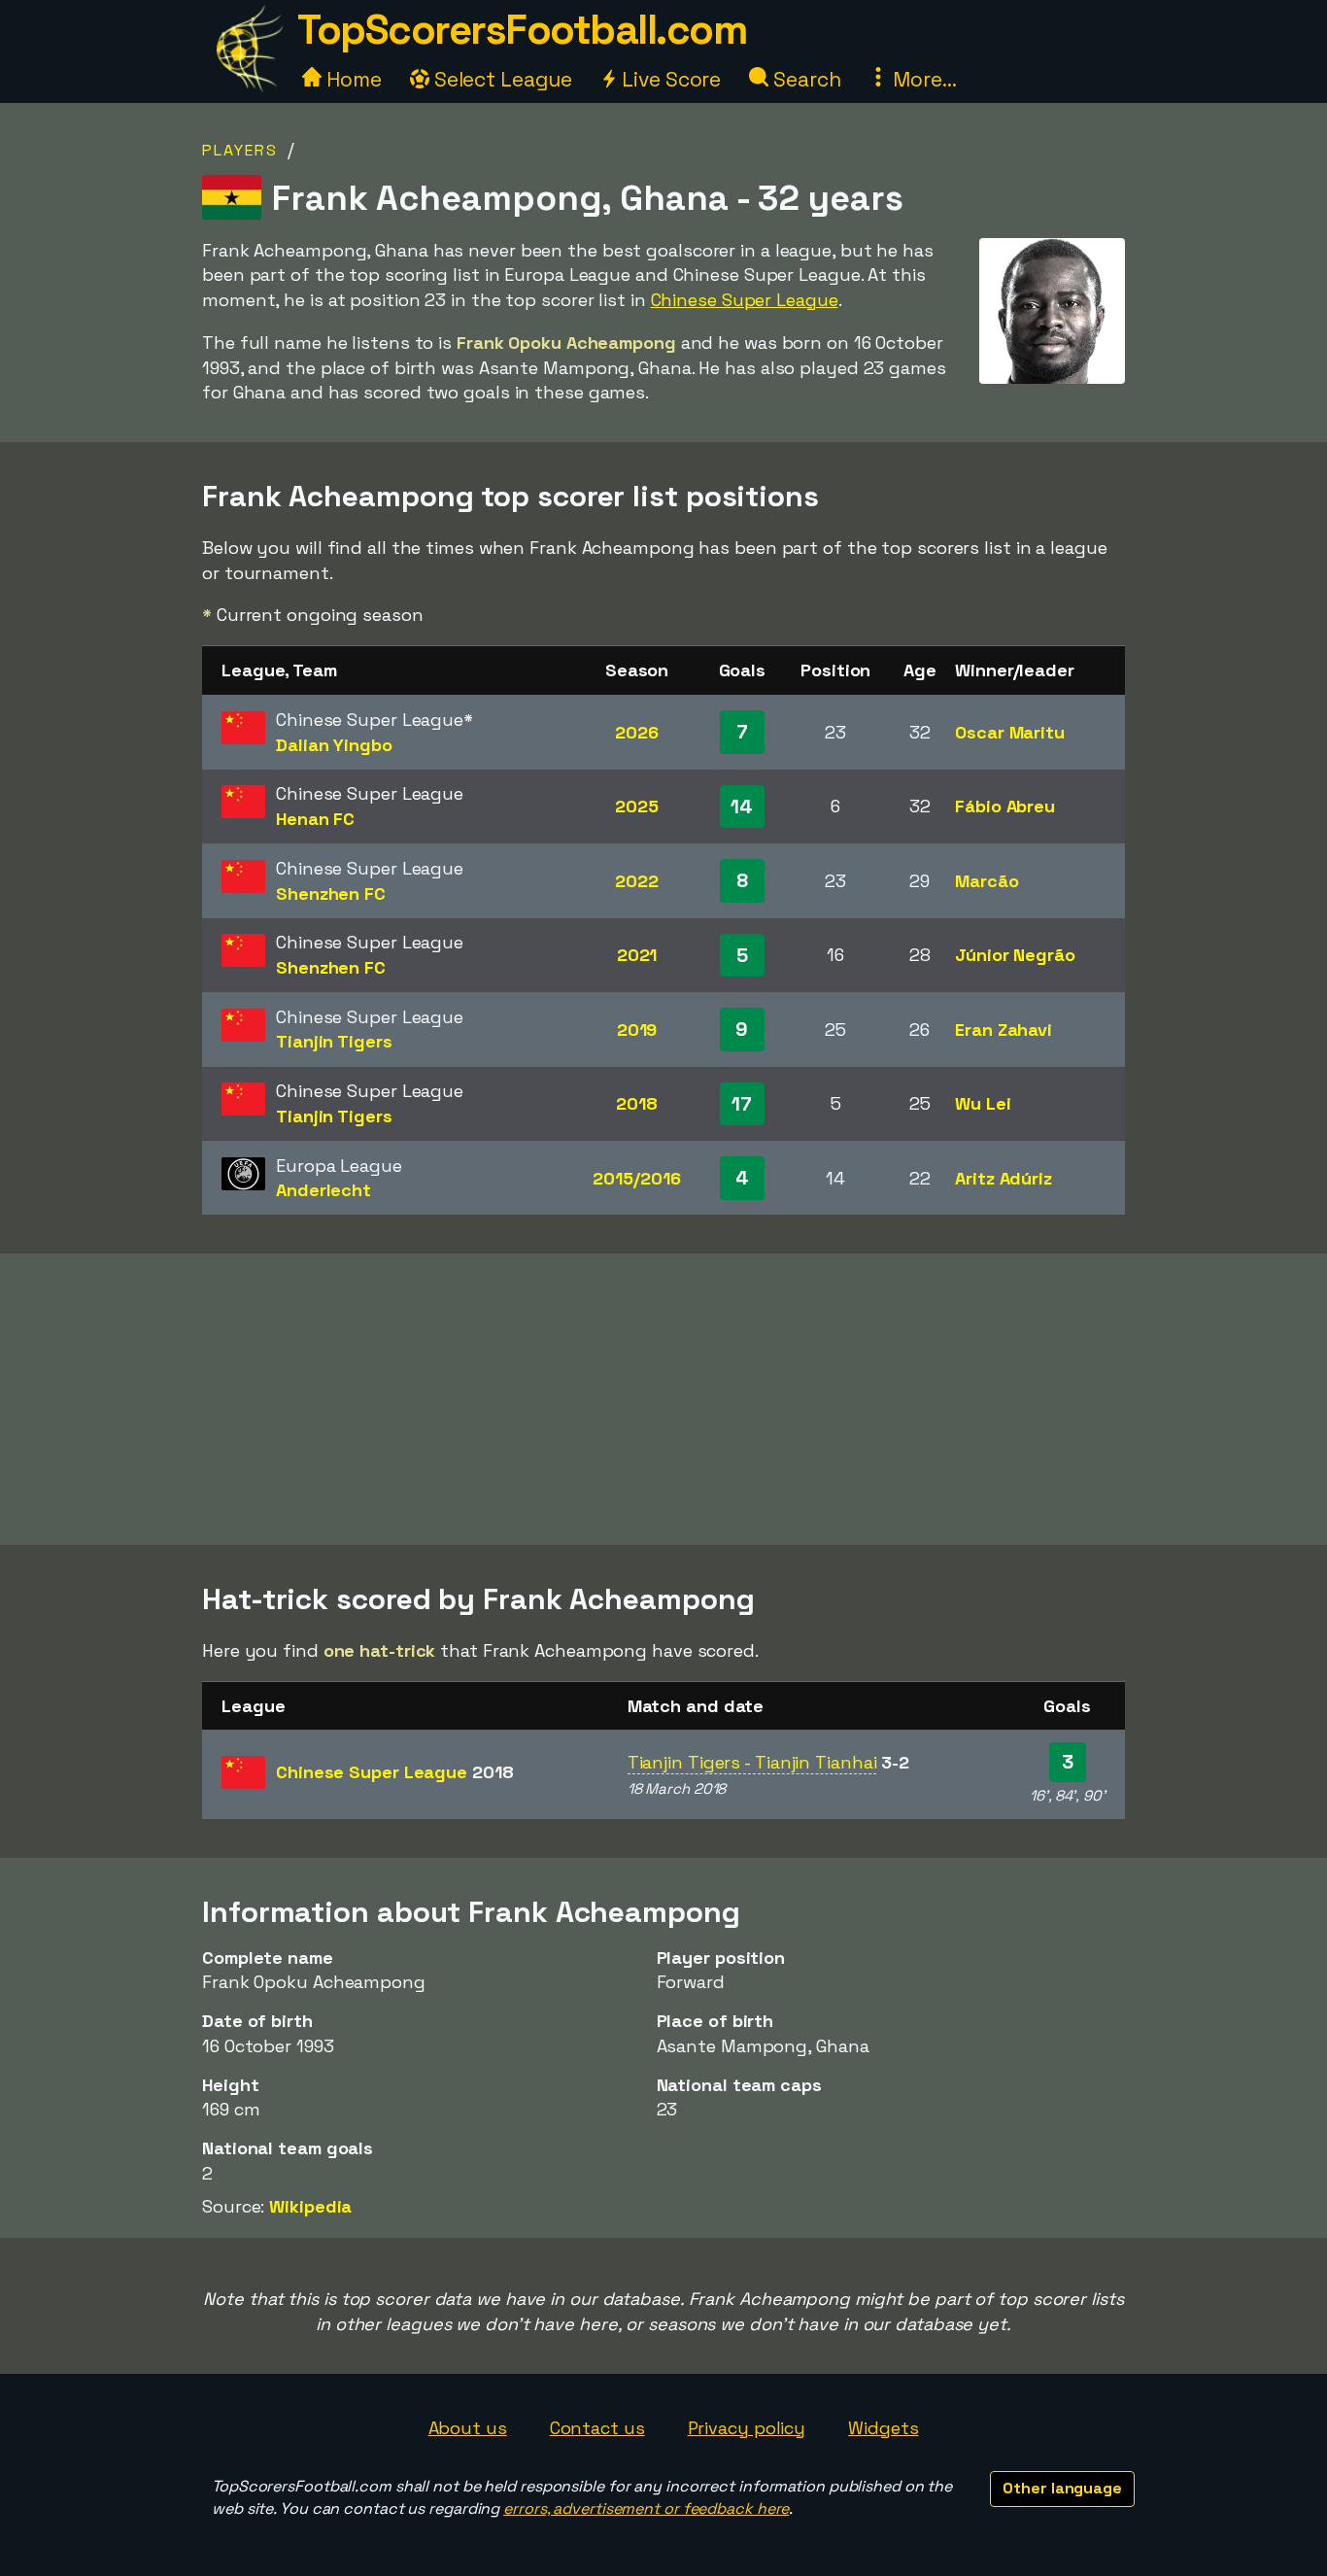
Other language (1062, 2488)
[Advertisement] (663, 1399)
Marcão (987, 881)
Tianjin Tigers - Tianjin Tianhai (752, 1762)
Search (804, 79)
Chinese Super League (745, 300)
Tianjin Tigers (334, 1041)
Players (240, 150)
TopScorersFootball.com (522, 30)
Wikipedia (310, 2206)
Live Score (669, 79)
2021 (637, 955)
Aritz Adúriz (1004, 1178)
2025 (637, 806)
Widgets (883, 2428)
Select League (501, 79)
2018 (637, 1103)
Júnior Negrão (1015, 955)
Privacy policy (747, 2428)
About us (468, 2428)
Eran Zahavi (1004, 1030)
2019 (637, 1030)
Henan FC (315, 819)
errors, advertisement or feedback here (646, 2508)
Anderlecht (323, 1190)
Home (352, 79)
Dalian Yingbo (334, 745)
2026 (637, 732)
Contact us (597, 2428)
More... (922, 79)
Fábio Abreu (1005, 806)
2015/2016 (636, 1178)
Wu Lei (983, 1103)
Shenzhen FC (331, 893)
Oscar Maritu (1010, 732)
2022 (637, 881)
